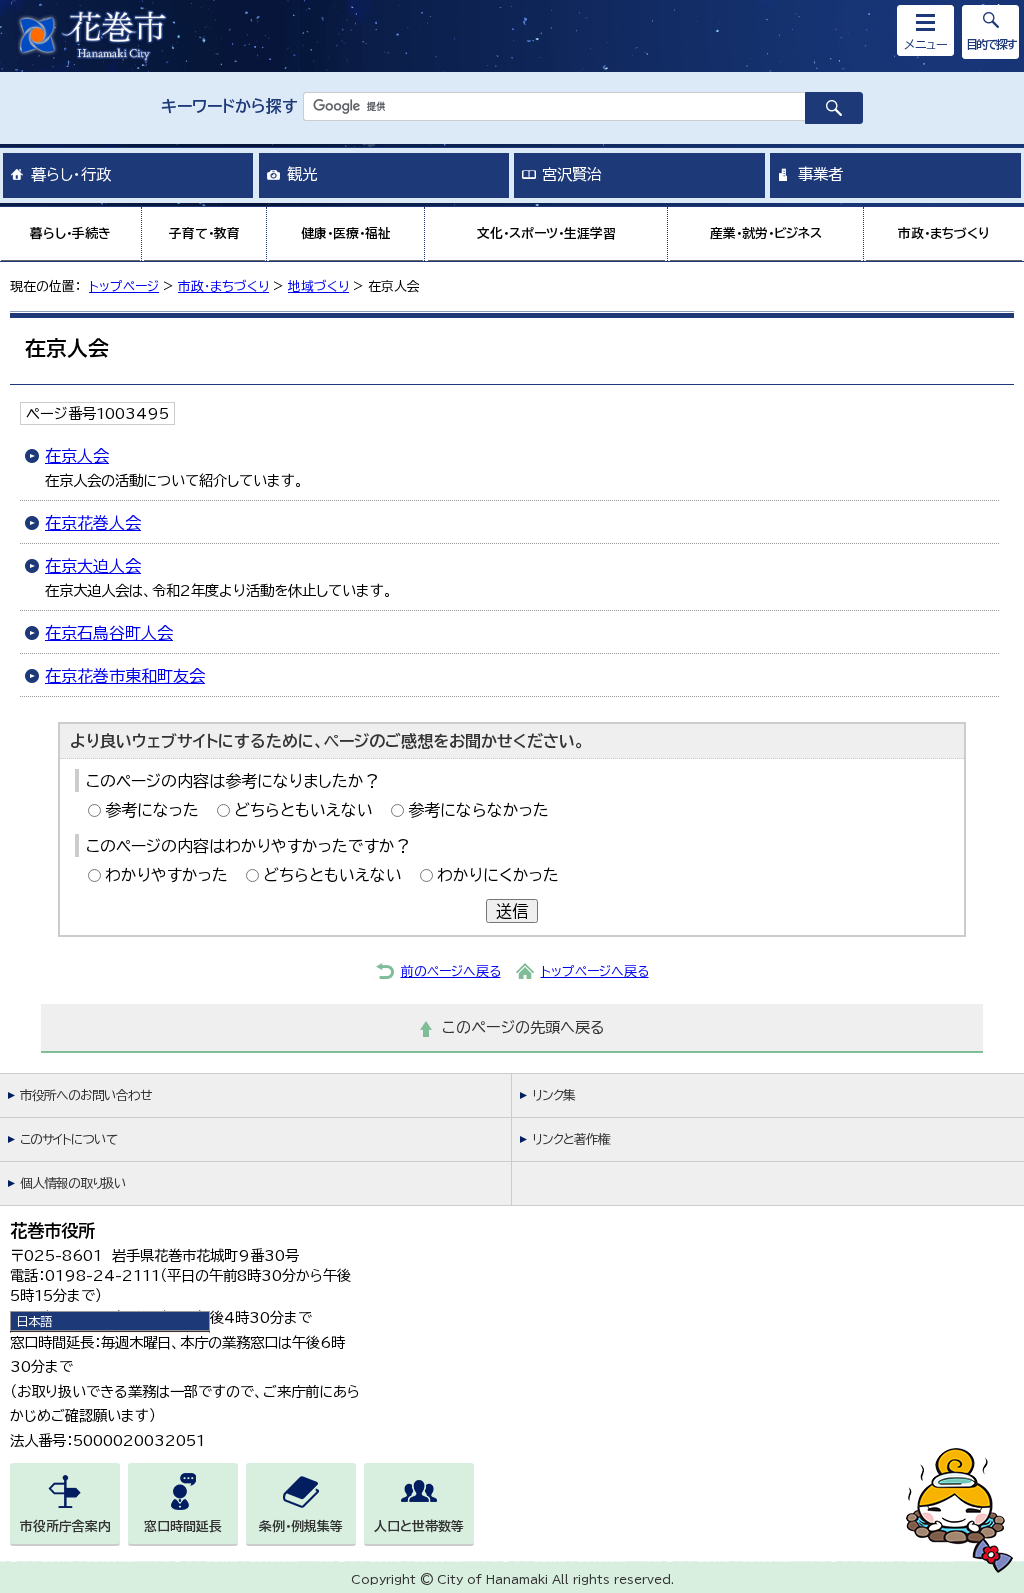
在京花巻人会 (93, 523)
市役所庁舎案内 (65, 1526)
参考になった (152, 810)
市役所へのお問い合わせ (85, 1095)
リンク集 (553, 1095)
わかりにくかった (498, 875)
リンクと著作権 (571, 1139)
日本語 (34, 1321)
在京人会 (77, 456)
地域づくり (318, 286)
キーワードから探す (229, 106)
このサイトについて (68, 1139)
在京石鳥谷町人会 (109, 633)
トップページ (124, 286)
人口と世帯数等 (419, 1526)
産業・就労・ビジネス (766, 233)
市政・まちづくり (944, 233)
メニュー (926, 44)
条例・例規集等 (301, 1526)
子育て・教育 (204, 233)
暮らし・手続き (70, 233)
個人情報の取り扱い (73, 1183)
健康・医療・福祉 (346, 233)
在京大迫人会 (93, 566)
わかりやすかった (166, 875)
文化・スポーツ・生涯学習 (546, 233)
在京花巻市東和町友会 (125, 676)
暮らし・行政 (71, 174)
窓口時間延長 (183, 1526)
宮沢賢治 (572, 174)
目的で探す (991, 44)
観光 (302, 174)
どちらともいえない (303, 810)
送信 (512, 911)
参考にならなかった (478, 810)
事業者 (820, 174)
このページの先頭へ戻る (523, 1027)
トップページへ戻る (595, 971)
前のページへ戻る (451, 971)
